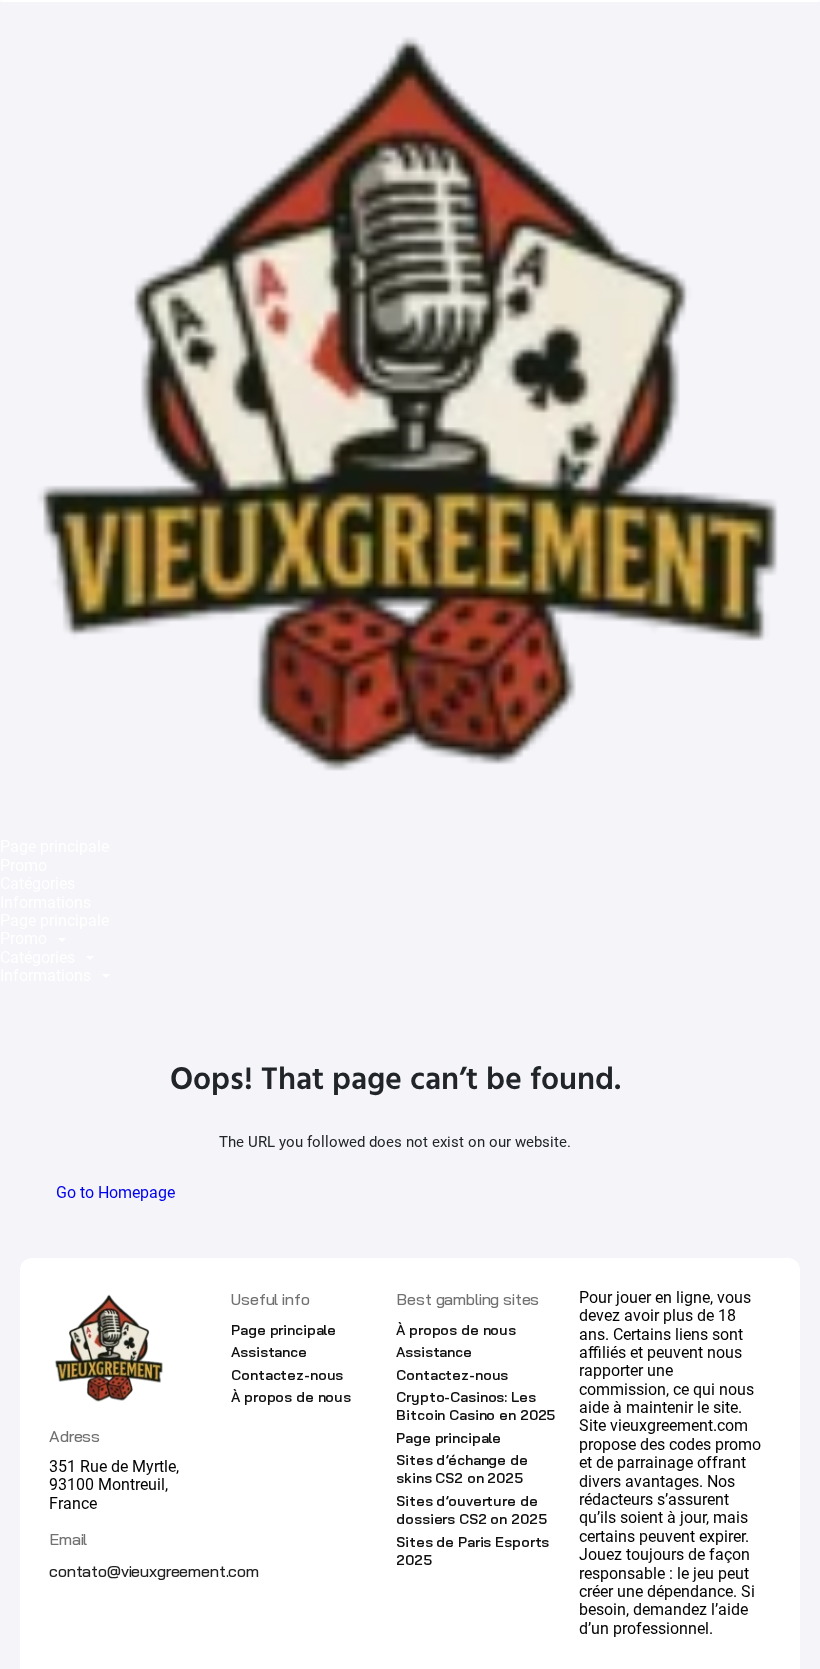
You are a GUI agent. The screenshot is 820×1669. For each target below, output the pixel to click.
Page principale (54, 847)
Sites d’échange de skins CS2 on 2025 (461, 1469)
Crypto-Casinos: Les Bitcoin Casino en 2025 (475, 1406)
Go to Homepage (115, 1192)
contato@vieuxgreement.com (154, 1571)
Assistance (269, 1352)
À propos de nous (291, 1397)
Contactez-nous (287, 1375)
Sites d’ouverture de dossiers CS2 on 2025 (471, 1510)
